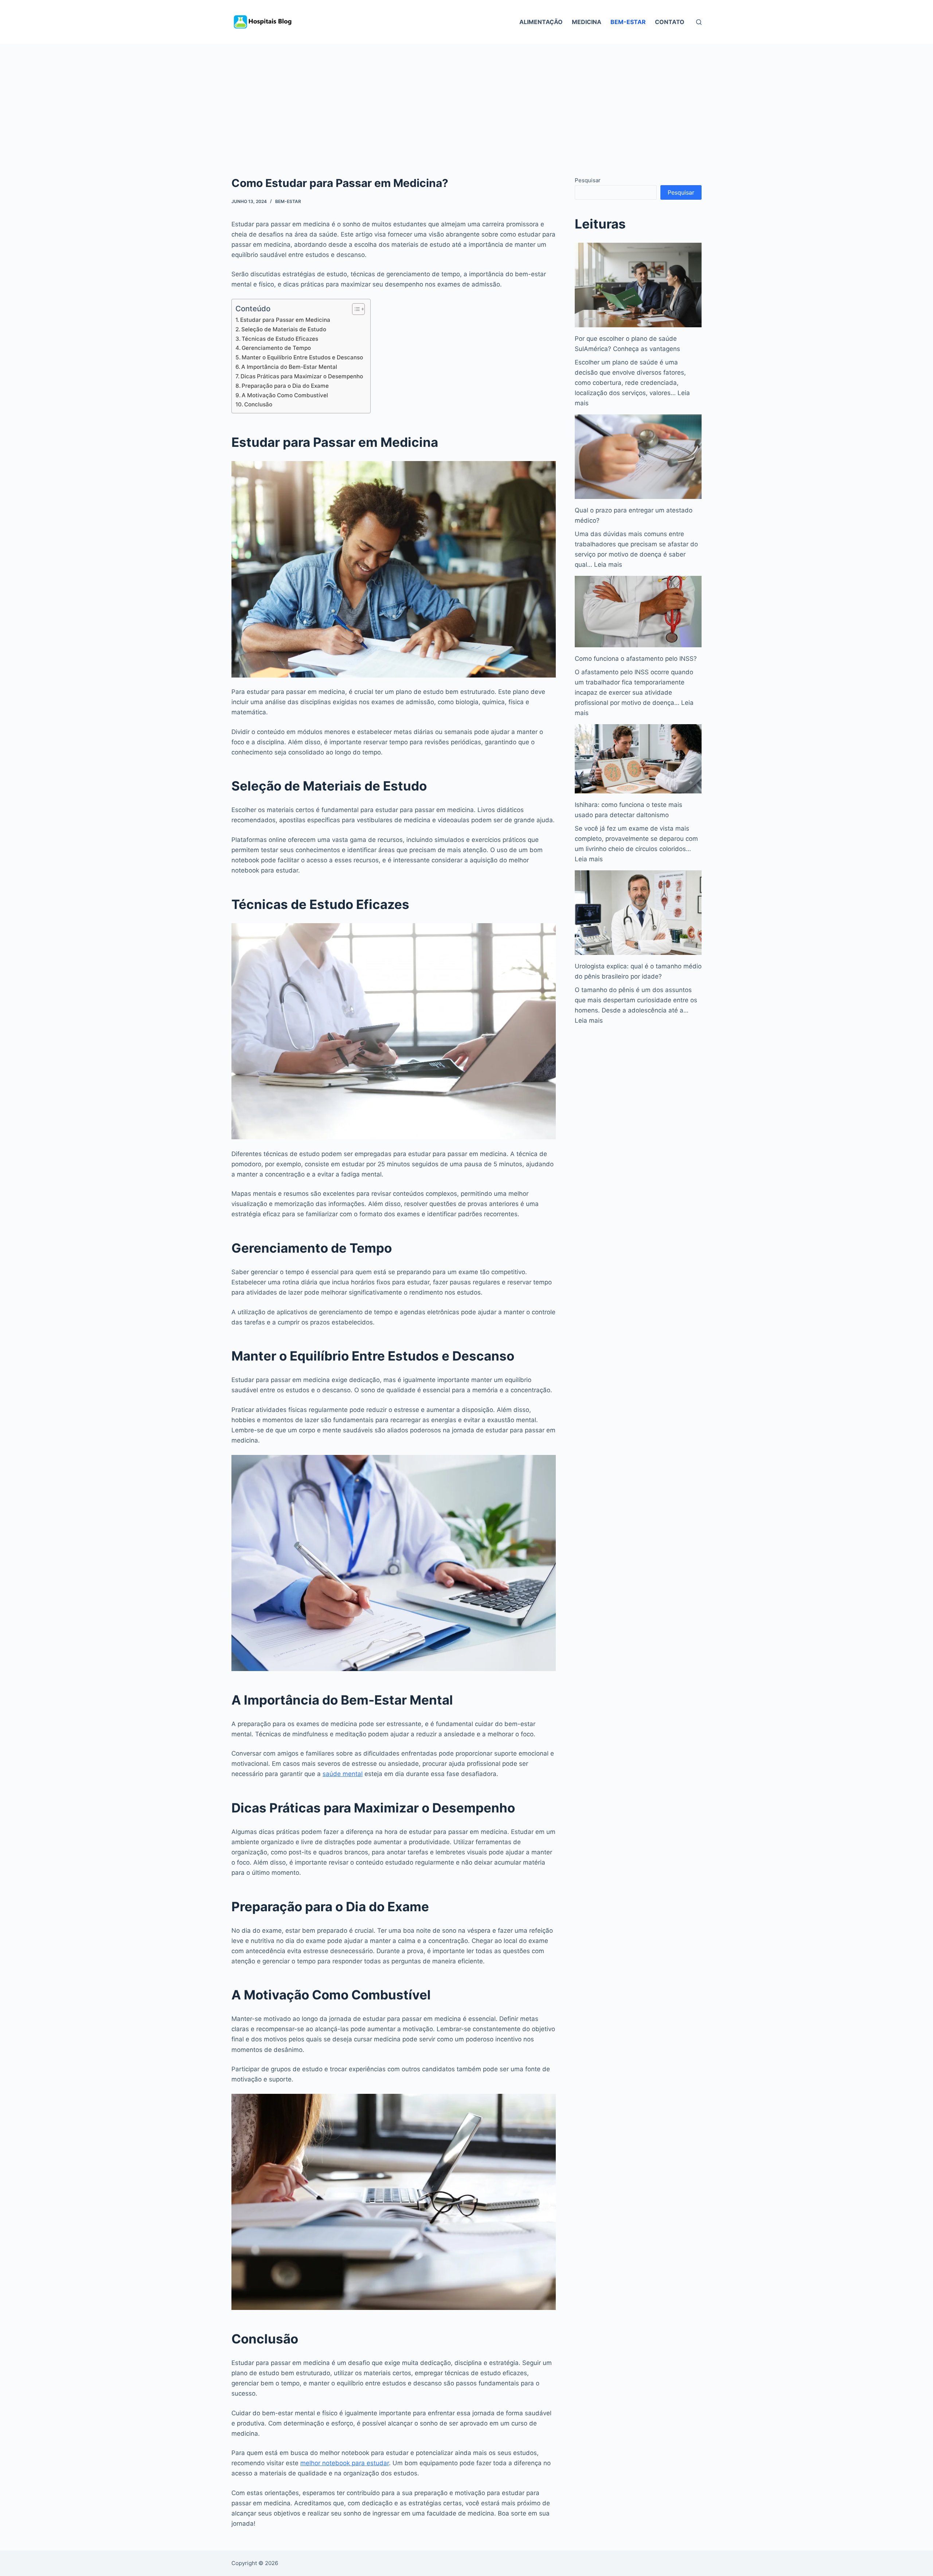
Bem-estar (628, 22)
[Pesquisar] (699, 22)
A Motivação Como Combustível (285, 395)
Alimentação (541, 22)
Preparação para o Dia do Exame (285, 386)
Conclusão (258, 404)
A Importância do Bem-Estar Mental (289, 367)
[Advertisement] (466, 98)
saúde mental (343, 1774)
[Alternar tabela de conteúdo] (355, 309)
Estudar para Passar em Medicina (285, 320)
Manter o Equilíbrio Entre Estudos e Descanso (302, 357)
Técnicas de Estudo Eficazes (280, 339)
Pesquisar (588, 180)
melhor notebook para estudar (345, 2463)
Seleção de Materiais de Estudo (284, 329)
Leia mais (608, 565)
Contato (670, 22)
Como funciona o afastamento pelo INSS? (636, 659)
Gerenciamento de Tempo (276, 348)
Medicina (587, 22)
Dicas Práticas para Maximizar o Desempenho (302, 376)
